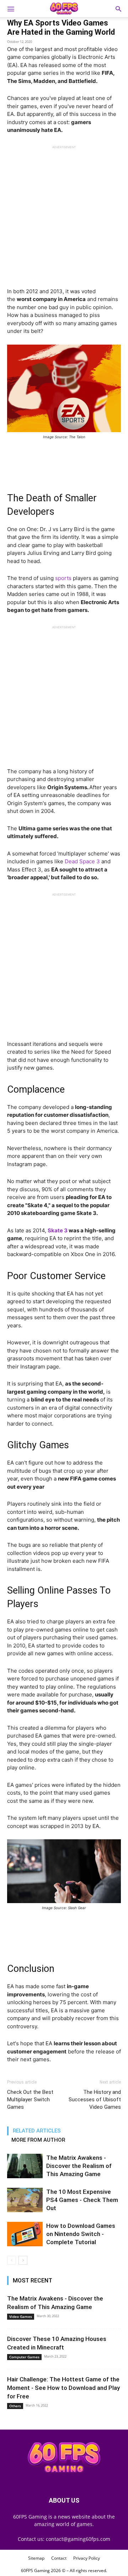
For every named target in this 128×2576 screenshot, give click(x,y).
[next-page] (23, 2260)
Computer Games (24, 2357)
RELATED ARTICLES (37, 2131)
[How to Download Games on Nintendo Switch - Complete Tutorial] (25, 2234)
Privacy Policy (87, 2558)
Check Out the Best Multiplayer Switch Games (30, 2100)
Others (15, 2406)
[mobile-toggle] (11, 9)
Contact (59, 2558)
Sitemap (36, 2558)
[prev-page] (12, 2260)
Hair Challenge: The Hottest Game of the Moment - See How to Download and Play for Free (63, 2388)
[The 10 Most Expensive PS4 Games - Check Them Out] (25, 2200)
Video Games (21, 2316)
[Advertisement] (64, 213)
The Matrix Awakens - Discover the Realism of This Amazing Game (79, 2166)
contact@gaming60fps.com (78, 2539)
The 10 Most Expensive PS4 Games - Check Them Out (82, 2200)
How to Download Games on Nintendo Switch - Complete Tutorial (81, 2234)
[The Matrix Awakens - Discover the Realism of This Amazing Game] (25, 2166)
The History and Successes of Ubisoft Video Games (95, 2100)
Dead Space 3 (82, 861)
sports (63, 578)
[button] (118, 9)
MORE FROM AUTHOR (38, 2140)
